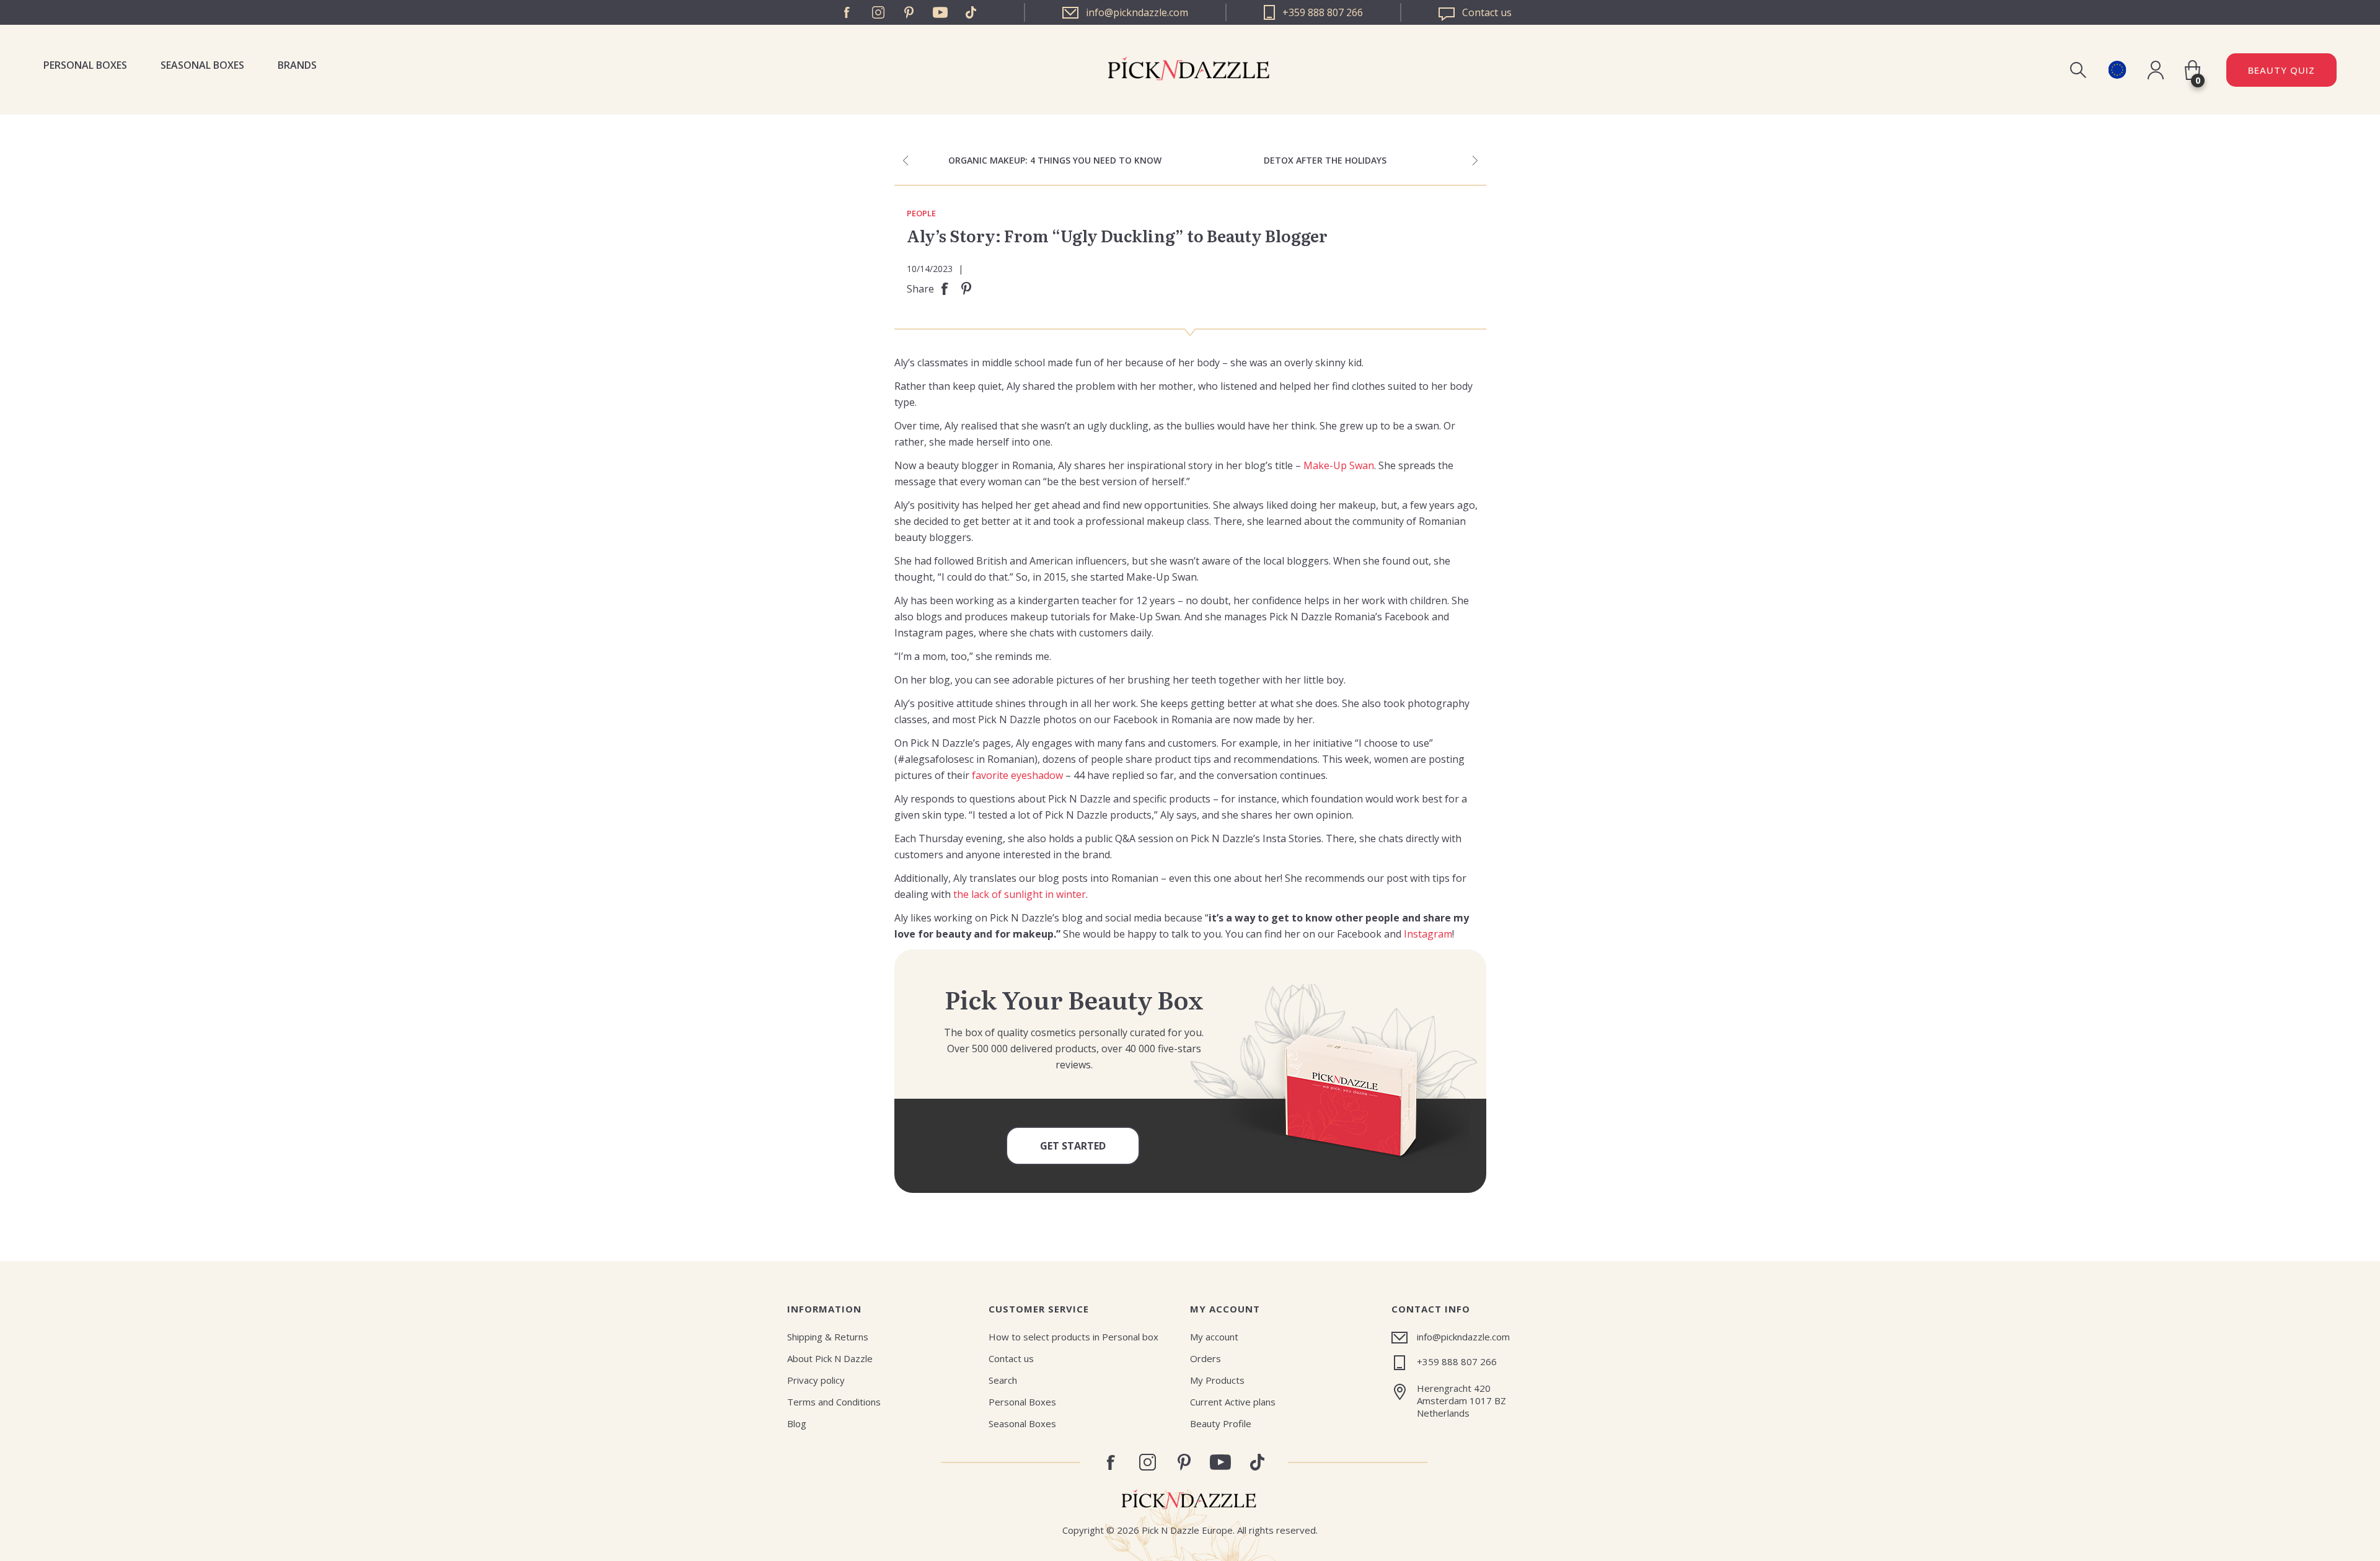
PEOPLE (921, 214)
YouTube (940, 12)
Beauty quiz (2281, 70)
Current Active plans (1233, 1402)
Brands (297, 65)
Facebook (847, 12)
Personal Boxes (85, 65)
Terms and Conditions (834, 1402)
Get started (1073, 1146)
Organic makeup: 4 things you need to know (1055, 160)
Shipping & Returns (828, 1337)
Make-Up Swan (1339, 465)
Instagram (878, 12)
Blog (797, 1423)
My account (1214, 1337)
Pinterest (909, 12)
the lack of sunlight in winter (1020, 894)
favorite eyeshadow (1017, 775)
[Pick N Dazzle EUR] (2117, 70)
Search (1003, 1380)
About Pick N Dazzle (830, 1358)
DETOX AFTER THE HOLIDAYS (1325, 160)
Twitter (971, 12)
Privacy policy (816, 1380)
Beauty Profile (1221, 1423)
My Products (1217, 1380)
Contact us (1011, 1358)
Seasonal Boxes (202, 65)
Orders (1205, 1358)
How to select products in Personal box (1073, 1337)
